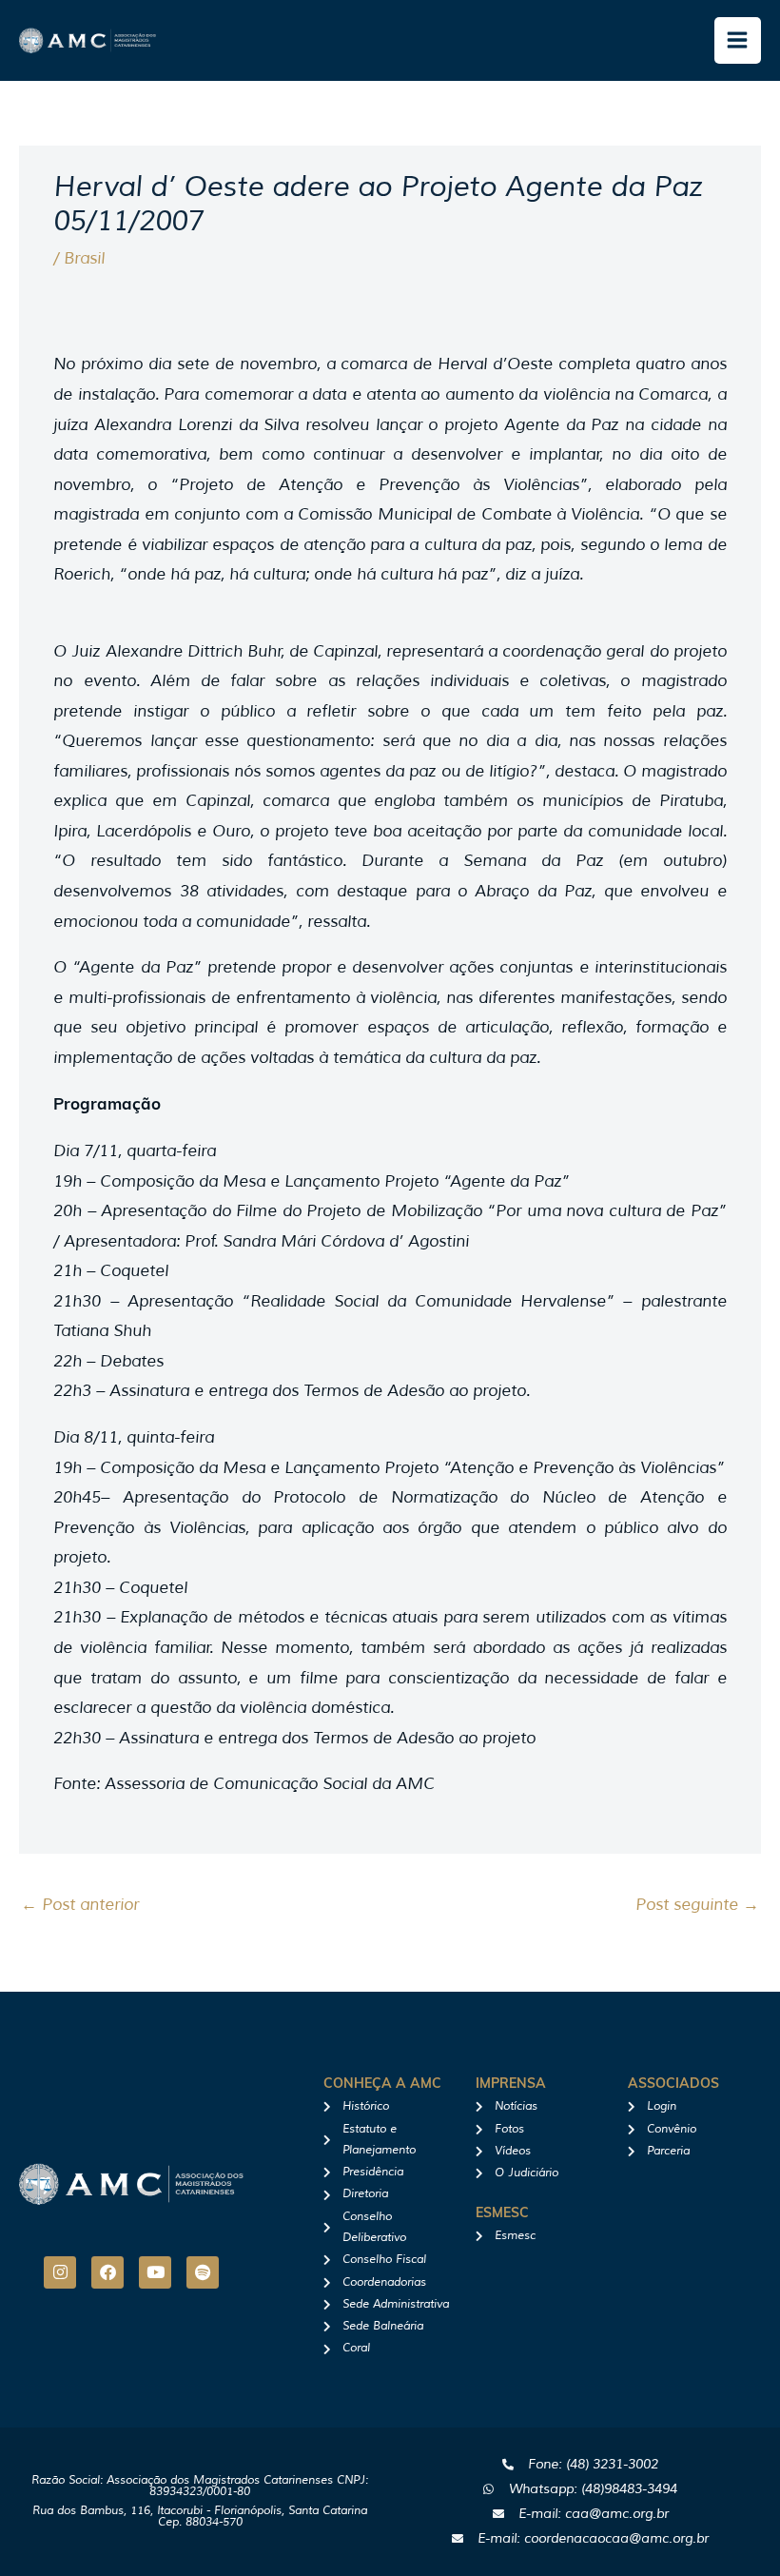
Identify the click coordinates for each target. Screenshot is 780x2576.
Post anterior (80, 1905)
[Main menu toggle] (738, 41)
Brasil (84, 258)
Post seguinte (697, 1905)
